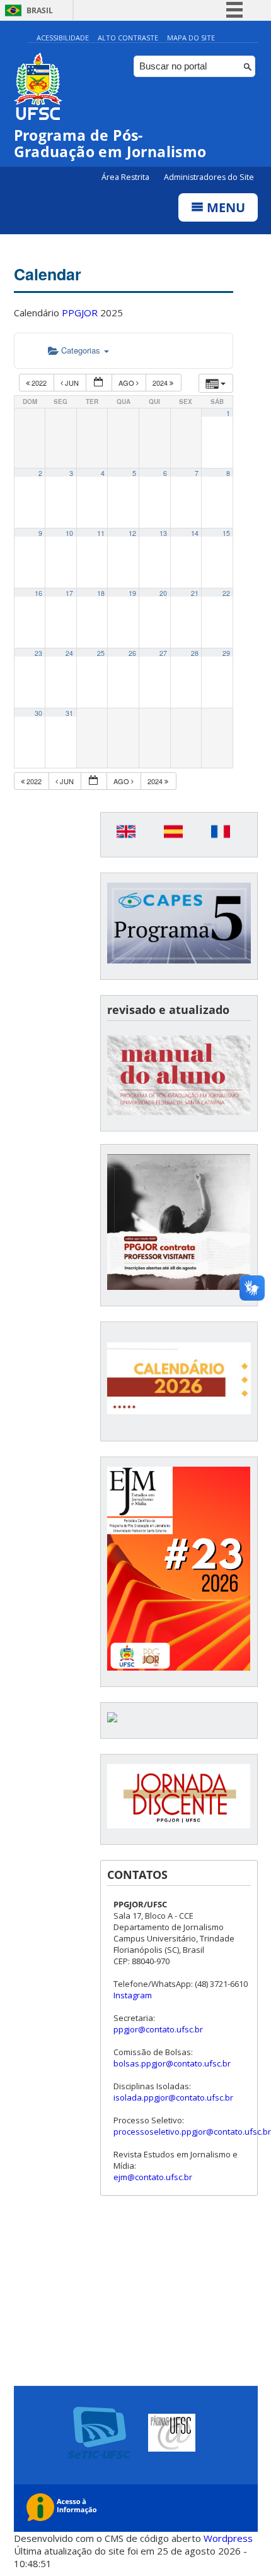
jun (72, 383)
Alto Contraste (128, 38)
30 (38, 713)
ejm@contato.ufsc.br (153, 2177)
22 (226, 593)
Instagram (133, 1995)
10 (69, 533)
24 (69, 653)
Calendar (48, 274)
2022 (39, 383)
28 (195, 653)
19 (132, 593)
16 (38, 593)
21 (195, 593)
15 (226, 533)
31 (69, 713)
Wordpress (228, 2538)
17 (69, 593)
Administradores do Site (209, 177)
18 (101, 593)
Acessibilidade (63, 38)
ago (127, 383)
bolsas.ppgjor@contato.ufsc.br (172, 2063)
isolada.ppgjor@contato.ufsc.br (173, 2097)
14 (195, 533)
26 (132, 653)
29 (226, 653)
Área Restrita (126, 177)
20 (163, 593)
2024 (161, 383)
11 (101, 533)
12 (132, 533)
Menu (224, 207)
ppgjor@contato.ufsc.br (158, 2029)
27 (163, 653)
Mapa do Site (191, 38)
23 (38, 653)
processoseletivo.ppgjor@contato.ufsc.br (192, 2132)
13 (163, 533)
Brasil (40, 10)
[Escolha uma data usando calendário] (99, 383)
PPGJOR (80, 313)
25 (101, 653)
